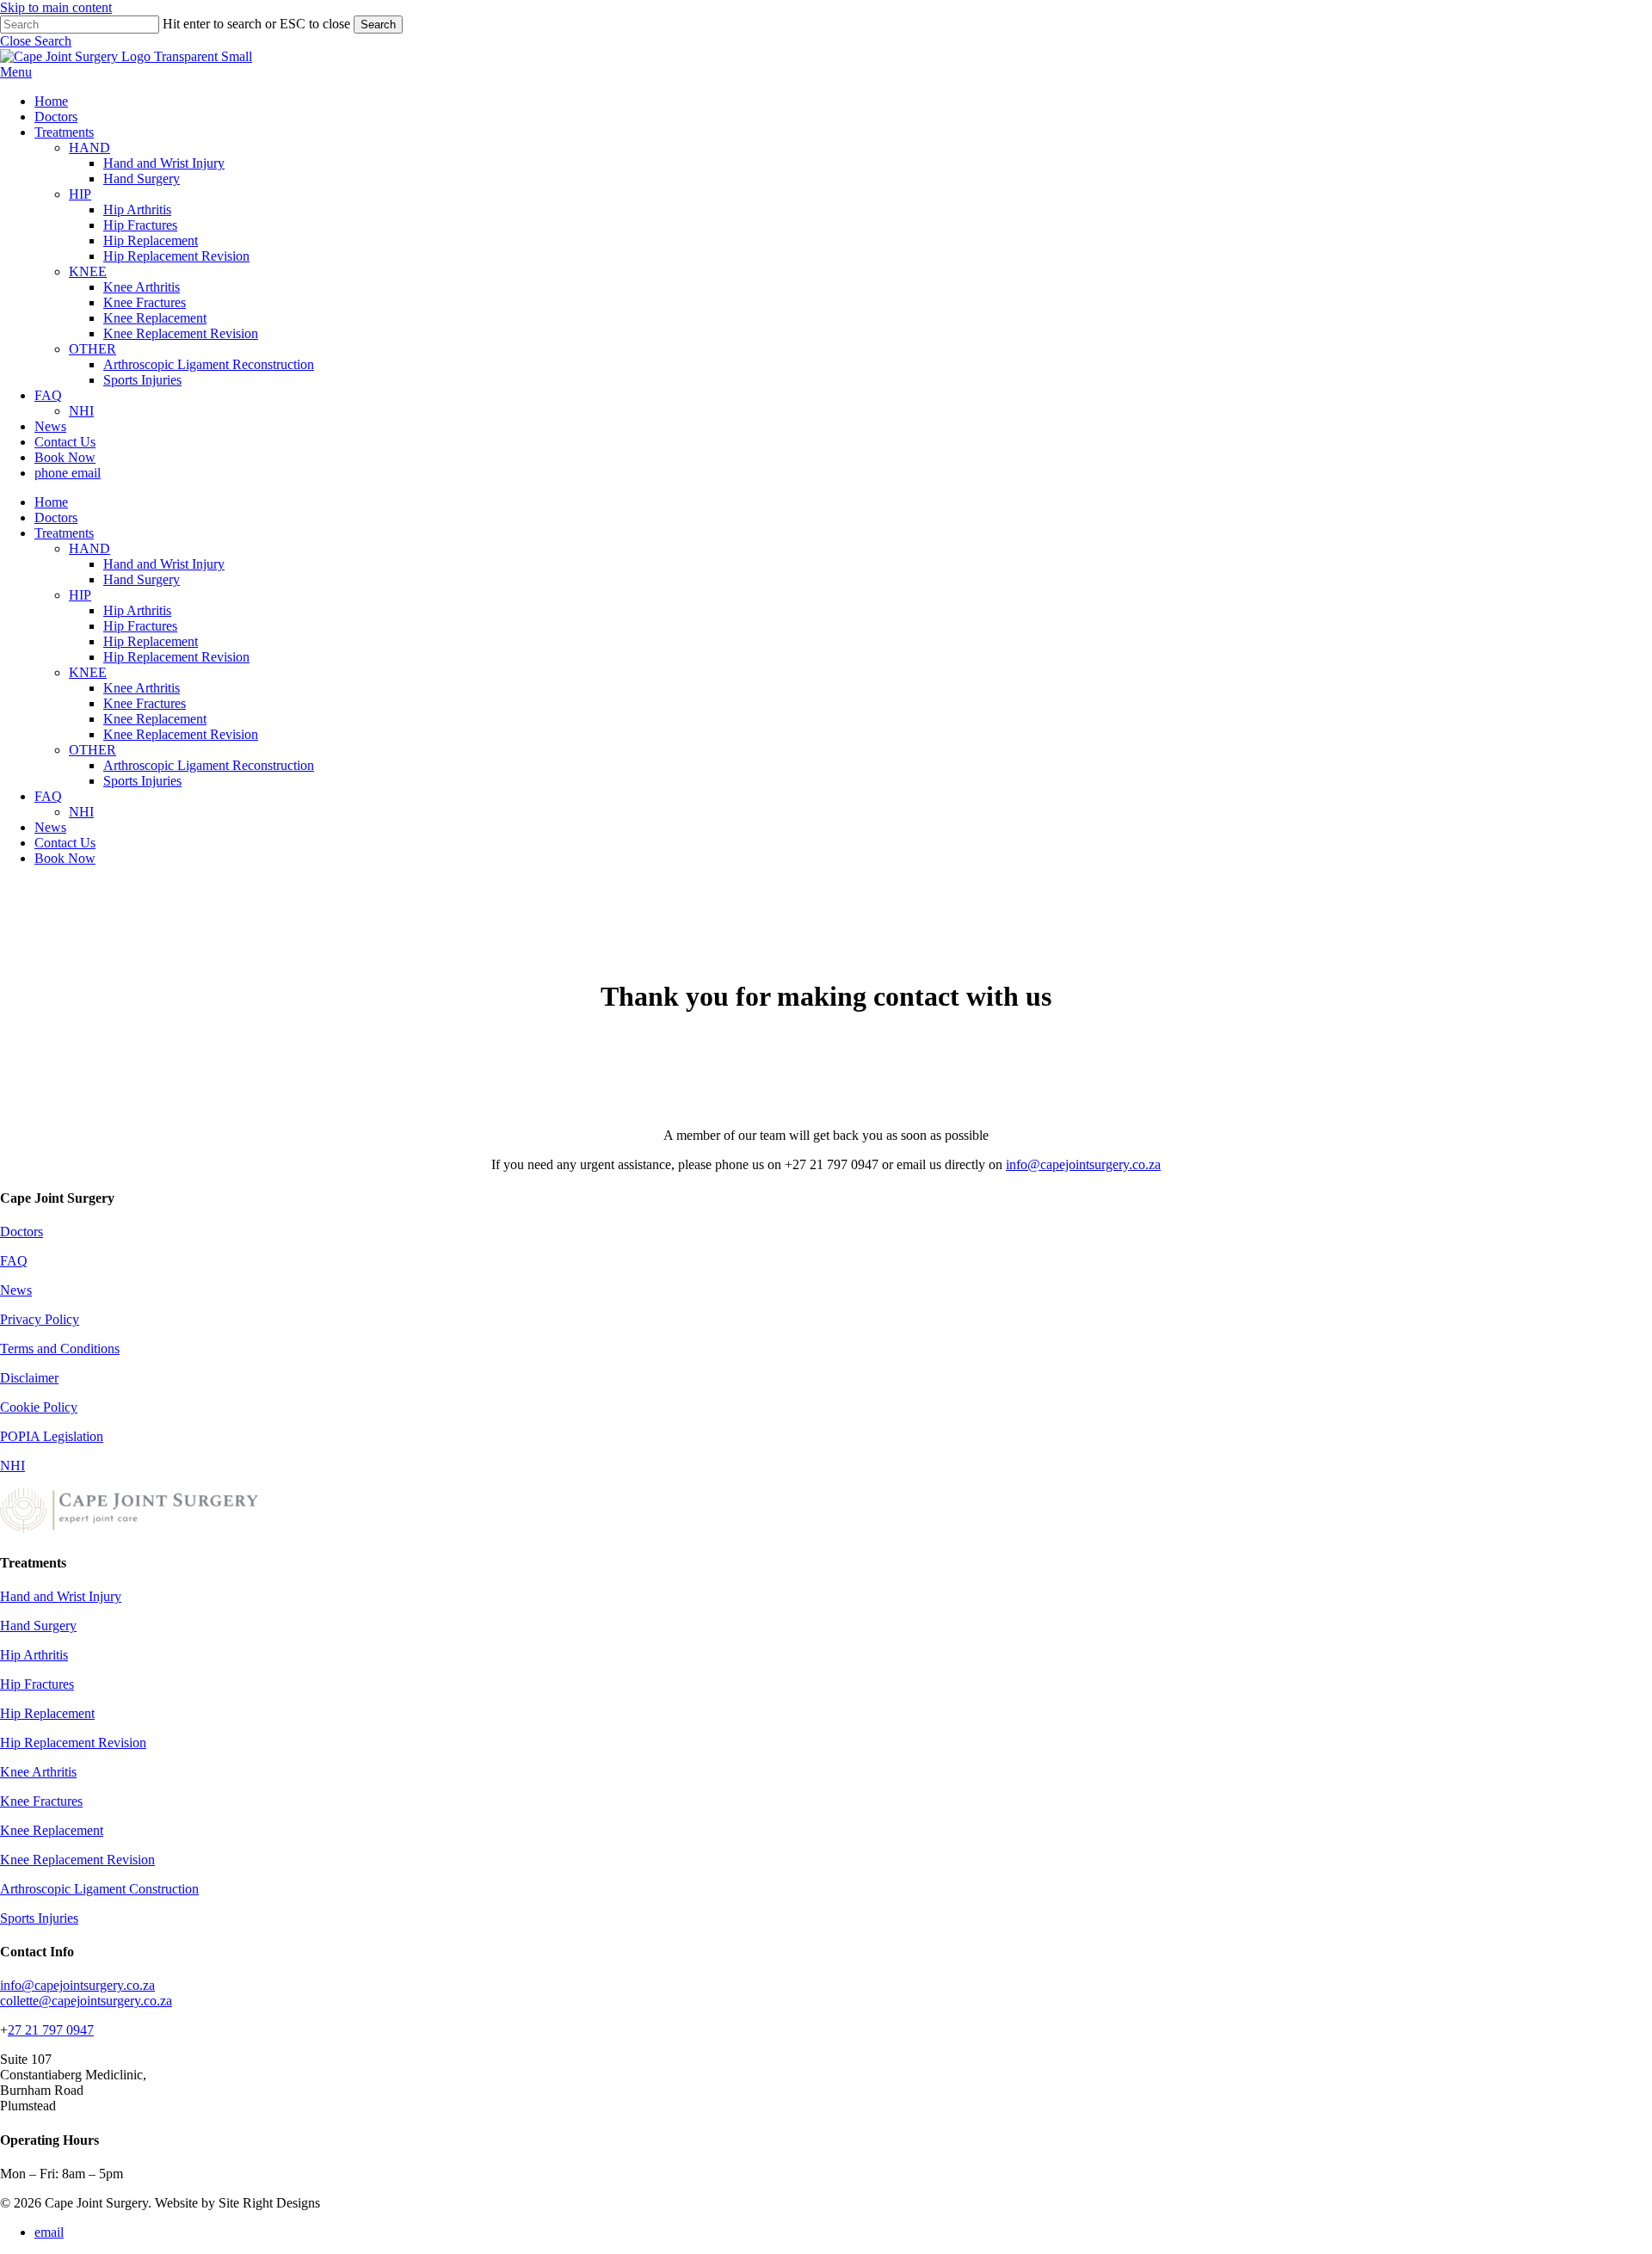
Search (378, 25)
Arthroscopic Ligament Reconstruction (209, 765)
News (50, 827)
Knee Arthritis (142, 688)
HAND (89, 548)
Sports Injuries (142, 781)
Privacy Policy (40, 1319)
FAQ (48, 796)
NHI (81, 812)
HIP (80, 595)
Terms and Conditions (60, 1349)
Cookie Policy (39, 1407)
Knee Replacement (155, 719)
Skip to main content (56, 7)
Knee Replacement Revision (181, 734)
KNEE (88, 672)
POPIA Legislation (52, 1436)
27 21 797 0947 (51, 2030)
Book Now (65, 858)
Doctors (56, 517)
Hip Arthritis (137, 610)
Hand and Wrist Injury (164, 564)
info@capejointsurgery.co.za (1083, 1164)
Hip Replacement (151, 641)
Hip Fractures (140, 626)
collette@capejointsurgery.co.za (86, 2001)
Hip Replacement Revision (176, 657)
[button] (36, 41)
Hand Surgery (142, 579)
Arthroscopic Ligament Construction (99, 1889)
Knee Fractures (145, 703)
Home (51, 502)
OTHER (92, 750)
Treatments (64, 533)
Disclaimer (29, 1378)
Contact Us (65, 843)
